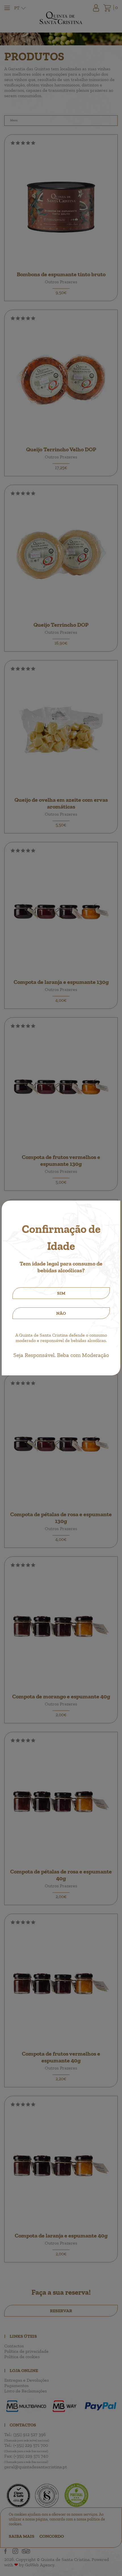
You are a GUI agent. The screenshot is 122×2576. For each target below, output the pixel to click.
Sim (61, 1293)
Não (61, 1313)
